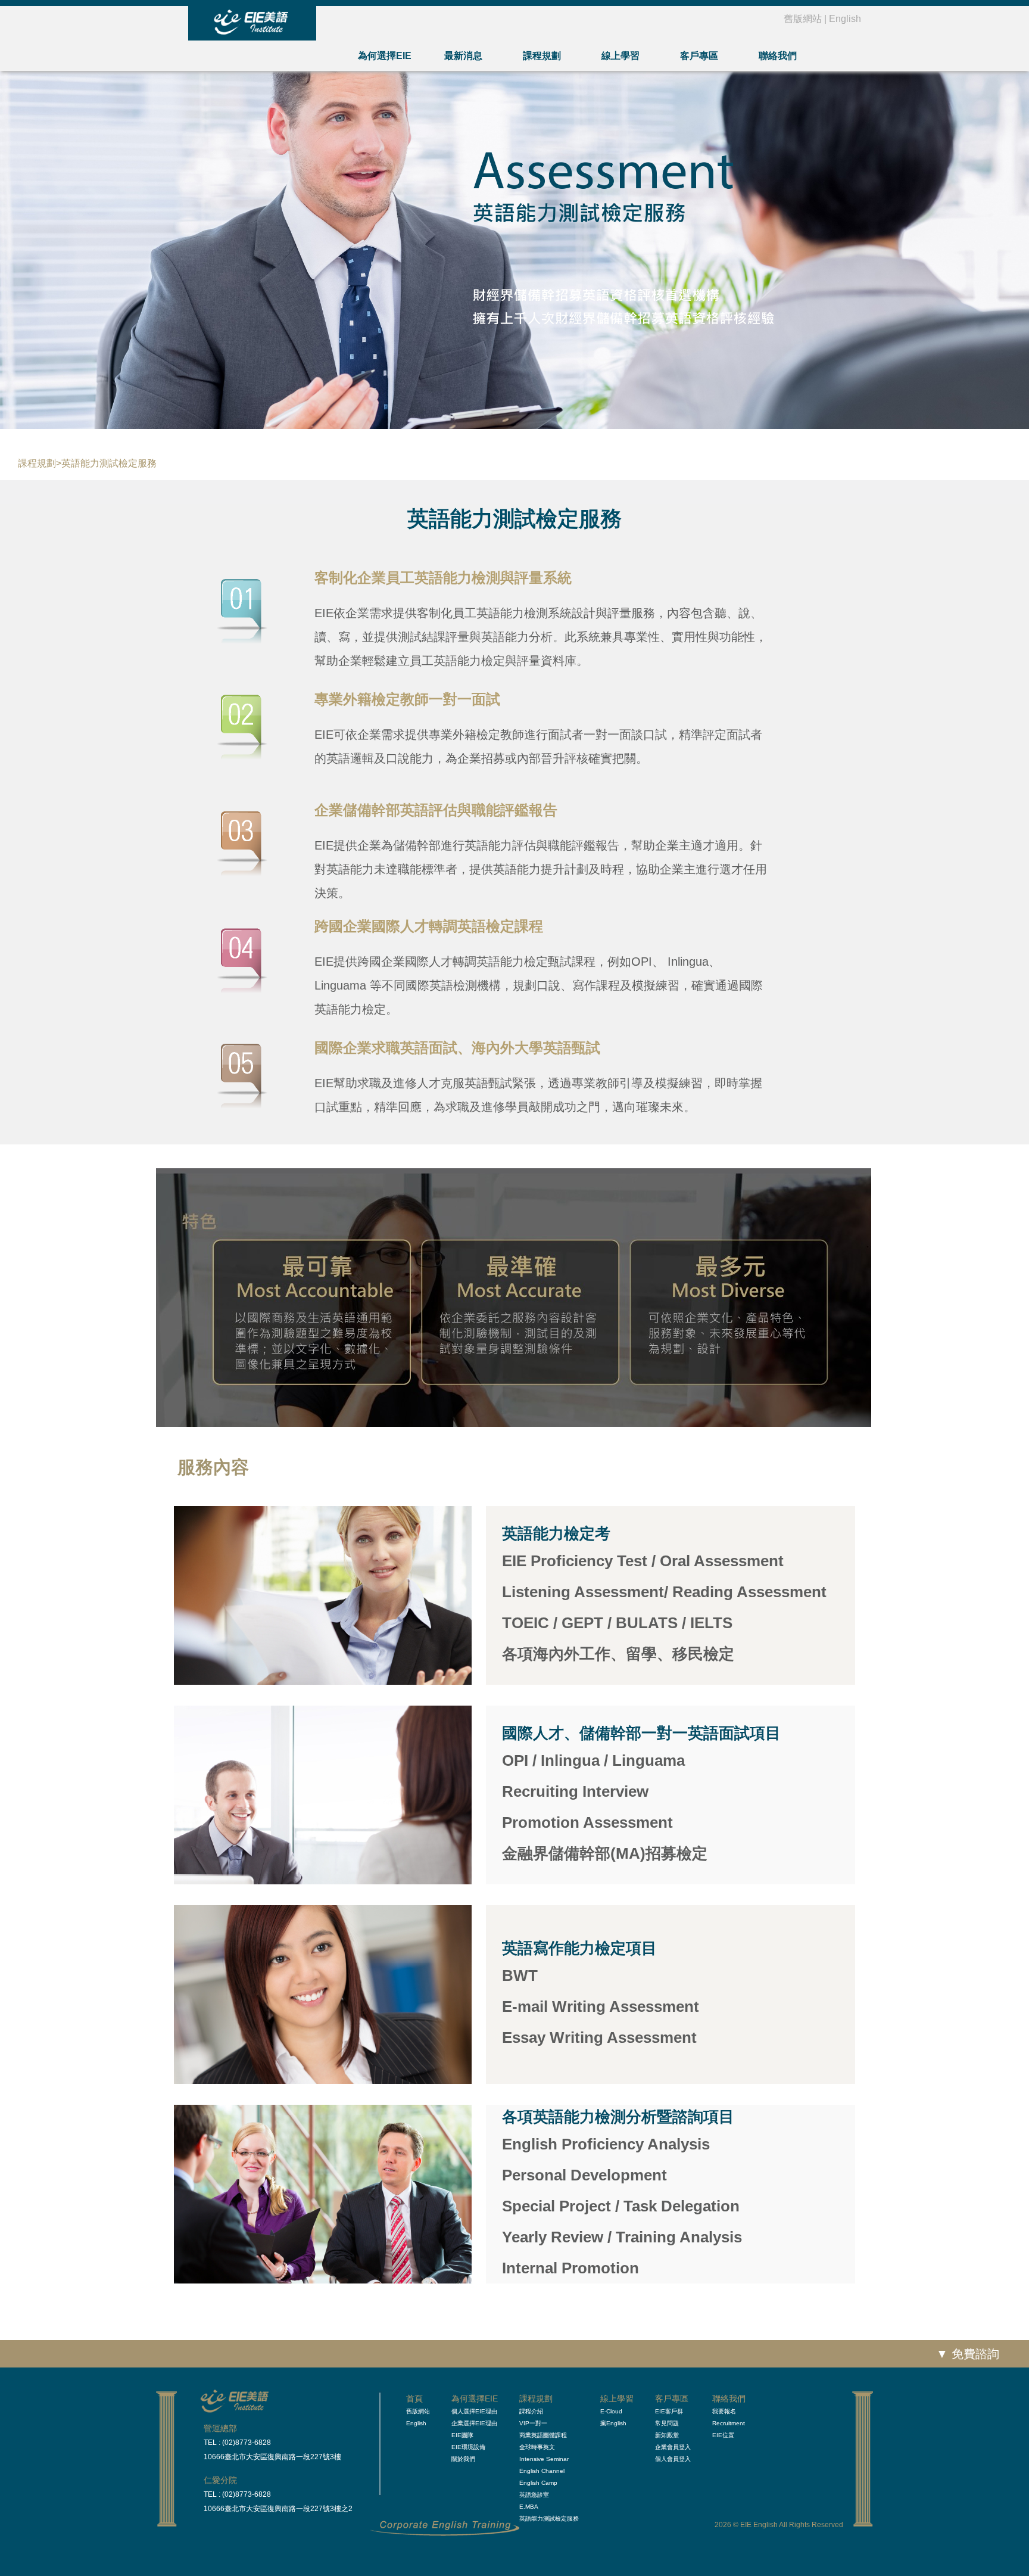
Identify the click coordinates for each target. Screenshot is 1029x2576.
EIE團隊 (462, 2435)
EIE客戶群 (669, 2411)
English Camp (538, 2483)
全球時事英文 (537, 2447)
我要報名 (724, 2411)
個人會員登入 (673, 2459)
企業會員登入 (673, 2447)
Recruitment (729, 2423)
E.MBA (529, 2507)
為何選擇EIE (385, 56)
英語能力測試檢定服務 (549, 2519)
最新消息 (463, 56)
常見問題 (667, 2423)
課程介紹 (531, 2411)
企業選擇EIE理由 (474, 2423)
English (845, 19)
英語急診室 (534, 2495)
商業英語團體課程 (543, 2435)
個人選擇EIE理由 (474, 2411)
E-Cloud (611, 2411)
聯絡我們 (778, 56)
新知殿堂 (667, 2435)
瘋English (613, 2423)
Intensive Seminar (544, 2459)
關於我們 (463, 2459)
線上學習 (620, 56)
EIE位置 (723, 2435)
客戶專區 (699, 56)
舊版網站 (803, 19)
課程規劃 (542, 56)
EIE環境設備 (468, 2447)
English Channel (542, 2471)
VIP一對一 (533, 2423)
